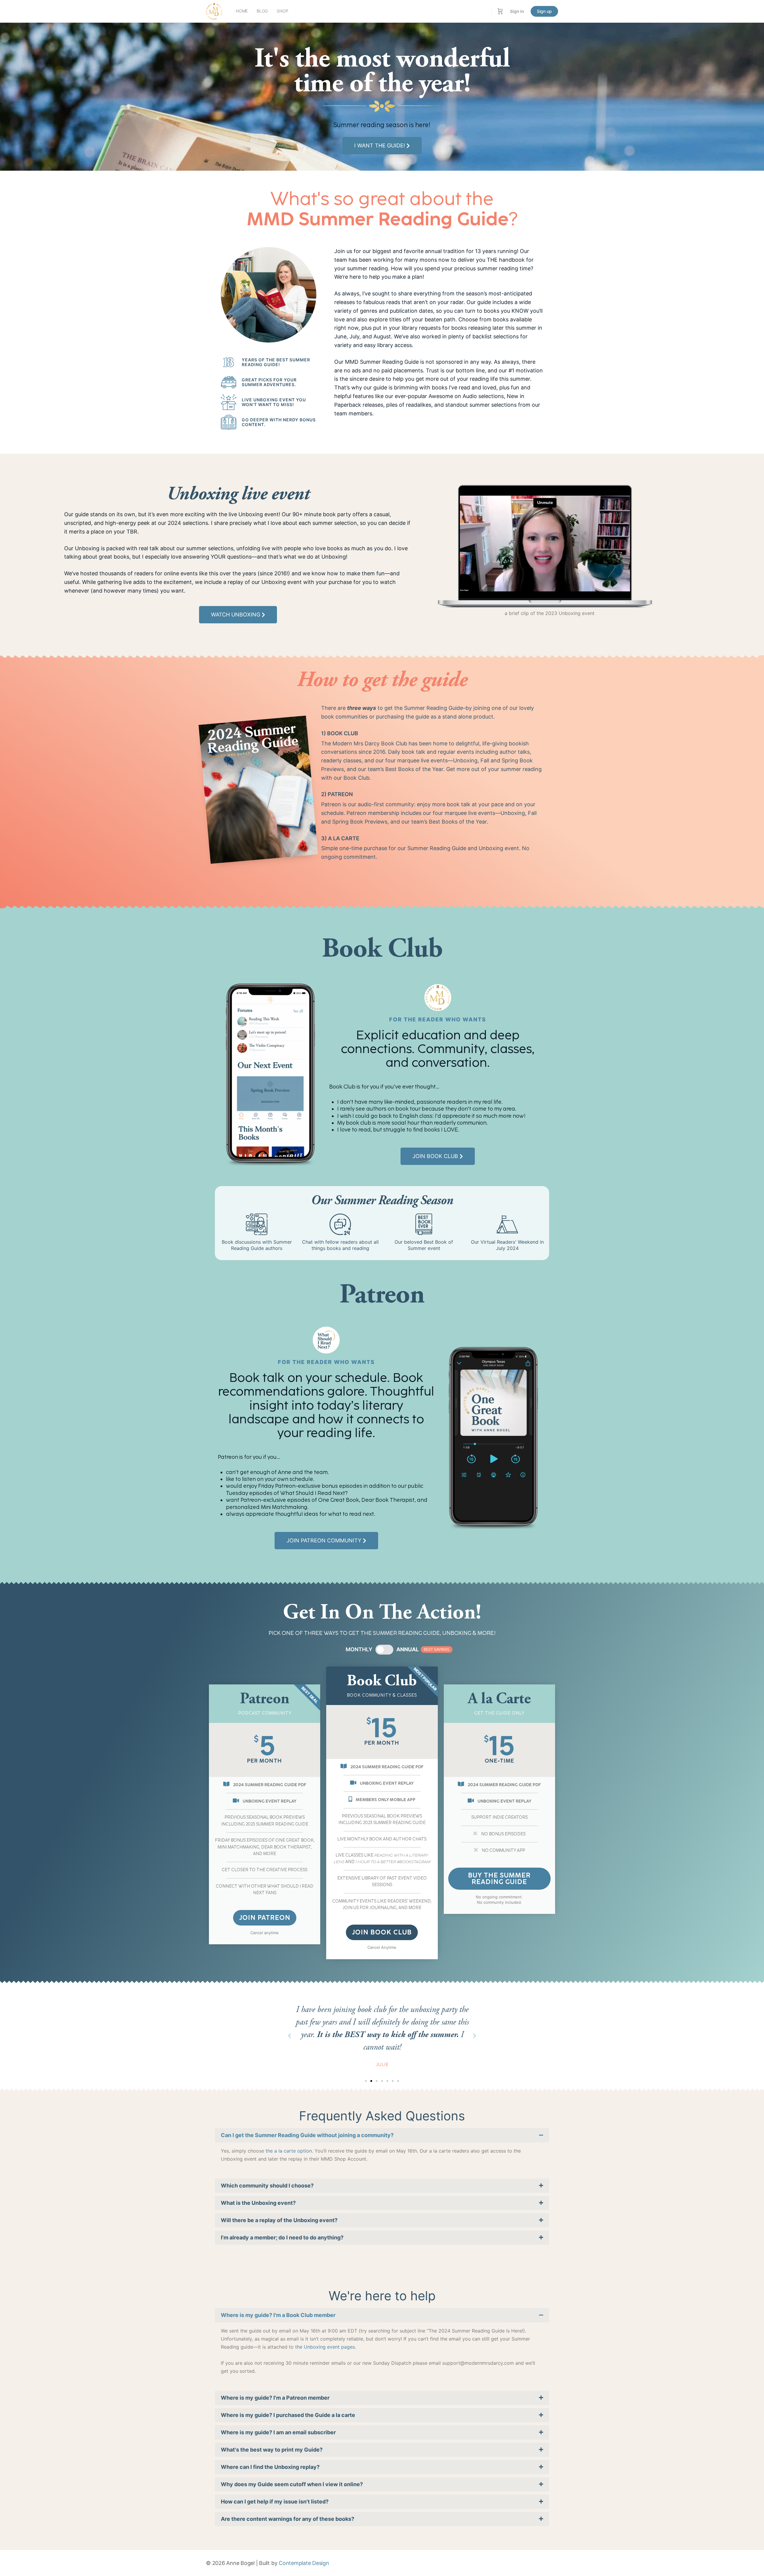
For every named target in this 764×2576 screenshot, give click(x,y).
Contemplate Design (304, 2563)
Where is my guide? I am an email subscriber (278, 2432)
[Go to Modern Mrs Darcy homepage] (214, 11)
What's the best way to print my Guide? (272, 2450)
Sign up (544, 11)
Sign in (517, 11)
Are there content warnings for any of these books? (288, 2519)
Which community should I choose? (267, 2186)
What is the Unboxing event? (258, 2203)
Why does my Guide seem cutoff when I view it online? (292, 2484)
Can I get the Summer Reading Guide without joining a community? (307, 2135)
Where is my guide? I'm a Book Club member (278, 2315)
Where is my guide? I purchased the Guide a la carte (288, 2415)
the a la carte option (289, 2151)
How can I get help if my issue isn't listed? (275, 2502)
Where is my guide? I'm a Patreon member (275, 2398)
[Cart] (500, 11)
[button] (289, 2036)
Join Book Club (382, 1932)
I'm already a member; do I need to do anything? (282, 2237)
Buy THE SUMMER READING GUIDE (499, 1879)
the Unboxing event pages (325, 2347)
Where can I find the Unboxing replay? (270, 2467)
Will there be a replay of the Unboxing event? (279, 2220)
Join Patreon (265, 1918)
